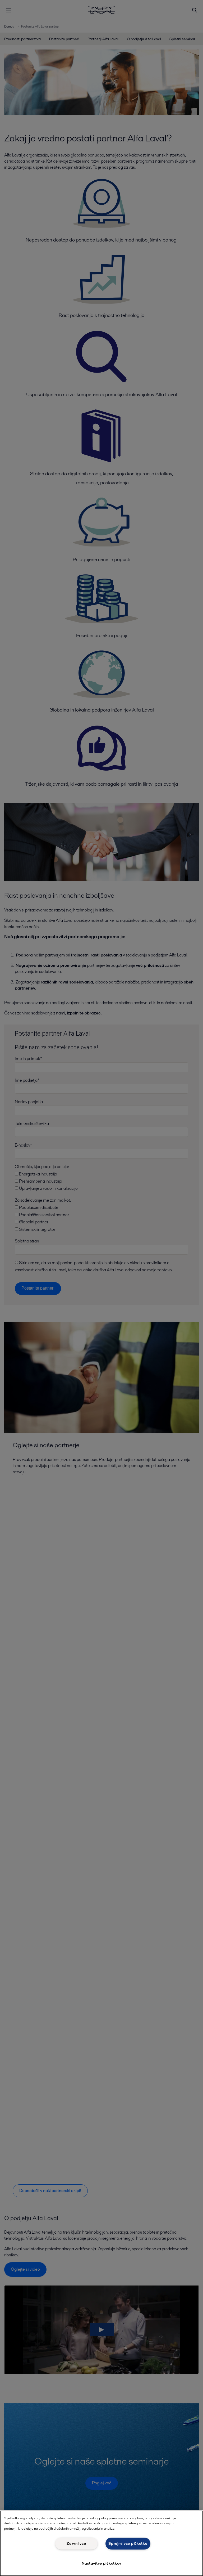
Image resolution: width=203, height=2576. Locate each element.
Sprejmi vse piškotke (128, 2543)
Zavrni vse (76, 2543)
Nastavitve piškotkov (101, 2563)
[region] (101, 2543)
